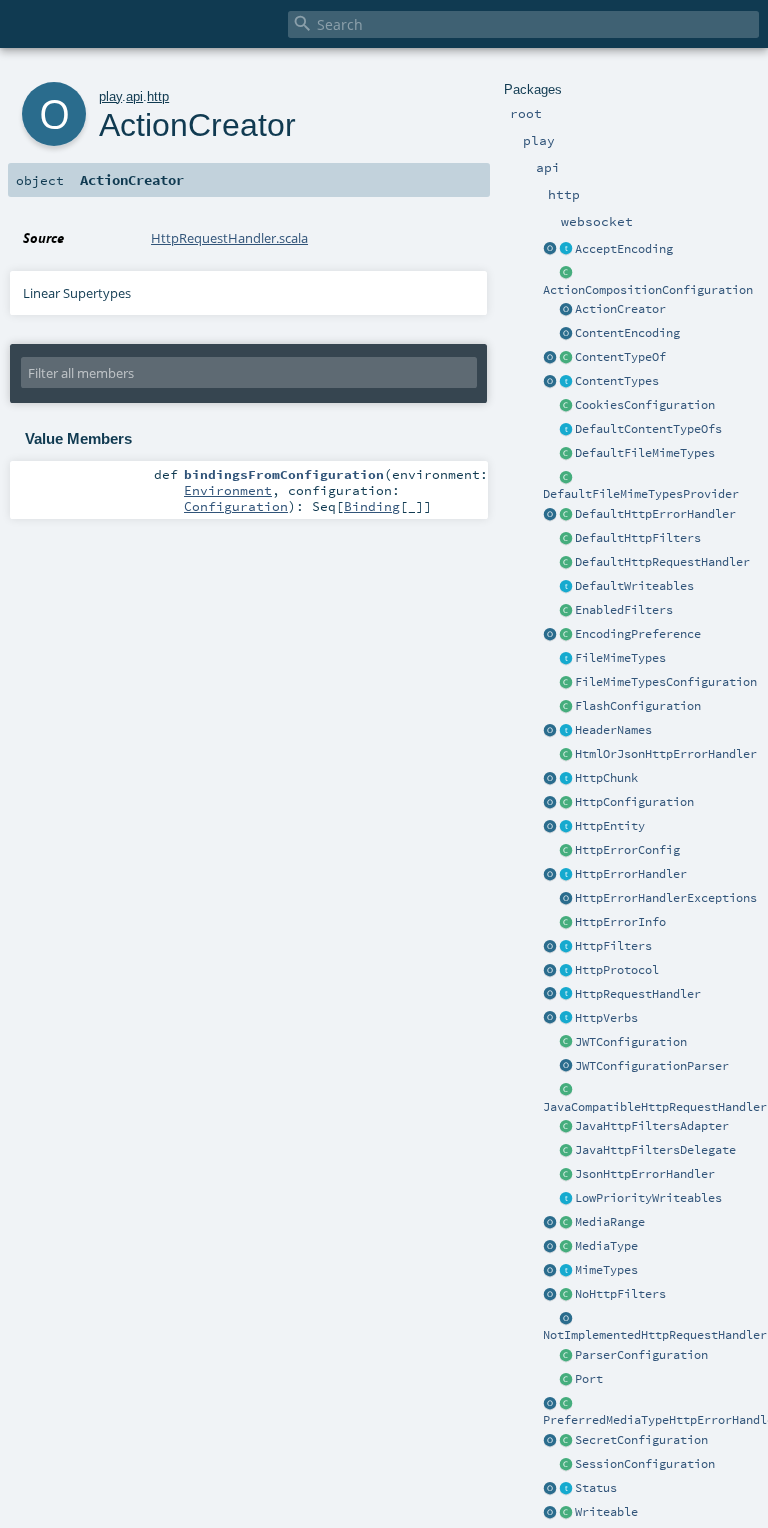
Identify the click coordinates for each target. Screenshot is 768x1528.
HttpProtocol (617, 970)
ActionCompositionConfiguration (648, 290)
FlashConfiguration (638, 706)
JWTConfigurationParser (652, 1066)
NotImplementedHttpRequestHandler (655, 1335)
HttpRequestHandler (638, 994)
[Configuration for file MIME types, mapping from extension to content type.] (566, 683)
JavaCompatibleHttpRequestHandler (655, 1107)
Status (596, 1488)
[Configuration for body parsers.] (566, 1356)
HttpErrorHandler (631, 874)
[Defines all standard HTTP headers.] (550, 731)
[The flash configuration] (566, 707)
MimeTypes (606, 1270)
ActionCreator (620, 309)
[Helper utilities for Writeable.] (550, 1513)
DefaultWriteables (634, 586)
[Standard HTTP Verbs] (550, 1019)
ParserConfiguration (641, 1355)
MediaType (606, 1246)
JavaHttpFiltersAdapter (652, 1126)
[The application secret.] (566, 1441)
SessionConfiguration (645, 1464)
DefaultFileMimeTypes (645, 453)
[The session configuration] (566, 1465)
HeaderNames (613, 730)
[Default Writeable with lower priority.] (566, 1199)
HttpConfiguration (634, 802)
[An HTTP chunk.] (566, 779)
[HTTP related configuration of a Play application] (566, 803)
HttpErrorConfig (627, 850)
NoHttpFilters (620, 1294)
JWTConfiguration (631, 1042)
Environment (228, 490)
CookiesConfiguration (645, 405)
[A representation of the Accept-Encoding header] (566, 250)
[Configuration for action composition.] (566, 274)
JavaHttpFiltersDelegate (655, 1150)
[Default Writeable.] (566, 587)
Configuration (236, 506)
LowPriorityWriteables (648, 1198)
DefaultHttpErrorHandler (655, 514)
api (134, 96)
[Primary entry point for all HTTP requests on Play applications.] (566, 995)
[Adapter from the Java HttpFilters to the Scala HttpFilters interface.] (566, 1127)
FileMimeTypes (620, 658)
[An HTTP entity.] (566, 827)
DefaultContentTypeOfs (648, 429)
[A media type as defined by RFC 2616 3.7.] (566, 1247)
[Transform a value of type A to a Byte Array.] (566, 1513)
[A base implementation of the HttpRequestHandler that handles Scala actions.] (566, 563)
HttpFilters (613, 946)
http (158, 96)
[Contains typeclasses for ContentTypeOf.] (566, 430)
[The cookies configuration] (566, 406)
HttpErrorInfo (620, 922)
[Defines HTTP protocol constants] (550, 971)
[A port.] (566, 1380)
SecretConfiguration (641, 1440)
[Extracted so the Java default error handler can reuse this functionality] (566, 899)
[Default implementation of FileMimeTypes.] (566, 454)
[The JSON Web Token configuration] (566, 1043)
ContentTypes (617, 381)
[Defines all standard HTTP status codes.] (566, 1489)
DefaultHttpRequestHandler (662, 562)
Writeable (606, 1512)
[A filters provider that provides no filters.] (566, 1295)
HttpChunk (606, 778)
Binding (372, 506)
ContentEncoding (627, 333)
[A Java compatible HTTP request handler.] (566, 1091)
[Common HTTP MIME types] (550, 1271)
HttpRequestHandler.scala (229, 238)
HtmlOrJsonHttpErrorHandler (666, 754)
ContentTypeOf (620, 357)
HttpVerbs (606, 1018)
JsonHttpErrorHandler (645, 1174)
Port (589, 1379)
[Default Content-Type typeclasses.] (550, 358)
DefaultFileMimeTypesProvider (641, 494)
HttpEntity (610, 826)
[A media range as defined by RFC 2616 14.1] (566, 1223)
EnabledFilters (624, 610)
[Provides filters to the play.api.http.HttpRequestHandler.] (566, 947)
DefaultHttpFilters (638, 538)
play (110, 96)
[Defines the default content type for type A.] (566, 358)
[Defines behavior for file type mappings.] (566, 659)
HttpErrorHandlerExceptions (666, 898)
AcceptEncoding (624, 249)
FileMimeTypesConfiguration (666, 682)
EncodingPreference (638, 634)
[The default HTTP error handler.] (566, 515)
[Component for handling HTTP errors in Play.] (566, 875)
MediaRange (610, 1222)
